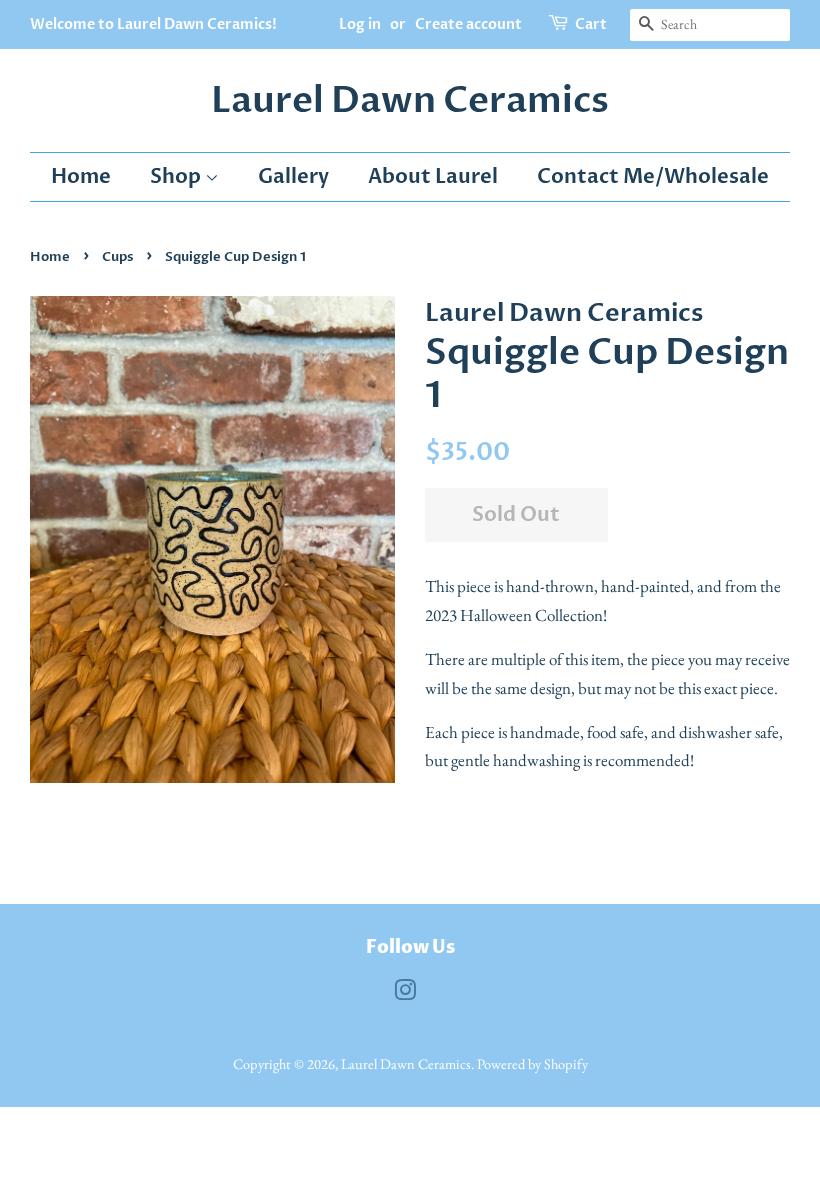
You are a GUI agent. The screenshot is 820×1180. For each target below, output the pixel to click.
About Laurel (433, 176)
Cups (117, 257)
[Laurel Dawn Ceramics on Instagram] (405, 993)
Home (81, 176)
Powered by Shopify (532, 1063)
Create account (468, 24)
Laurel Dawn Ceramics (410, 100)
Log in (360, 24)
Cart (591, 24)
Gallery (293, 176)
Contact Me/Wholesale (653, 176)
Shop (177, 176)
